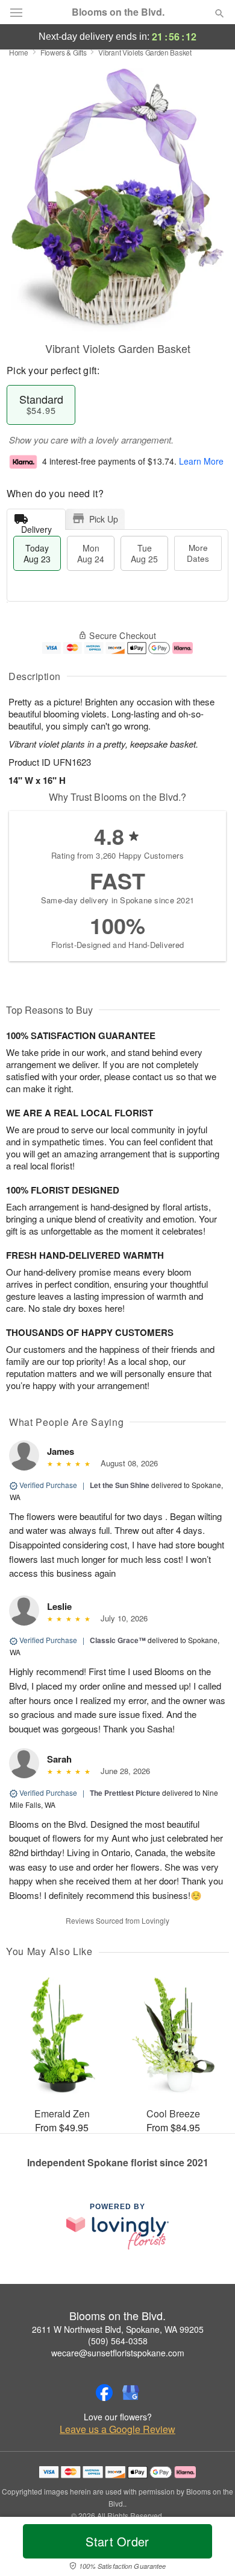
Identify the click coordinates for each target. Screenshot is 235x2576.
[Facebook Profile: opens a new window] (104, 2393)
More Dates (198, 553)
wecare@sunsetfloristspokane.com (118, 2353)
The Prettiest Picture (125, 1793)
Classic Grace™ (118, 1640)
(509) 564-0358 (118, 2341)
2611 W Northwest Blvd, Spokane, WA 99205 (118, 2329)
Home (19, 52)
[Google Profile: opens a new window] (131, 2393)
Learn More (201, 461)
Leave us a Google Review (117, 2429)
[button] (209, 2549)
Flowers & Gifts (64, 52)
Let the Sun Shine (120, 1485)
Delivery (36, 526)
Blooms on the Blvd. (118, 12)
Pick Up (104, 519)
